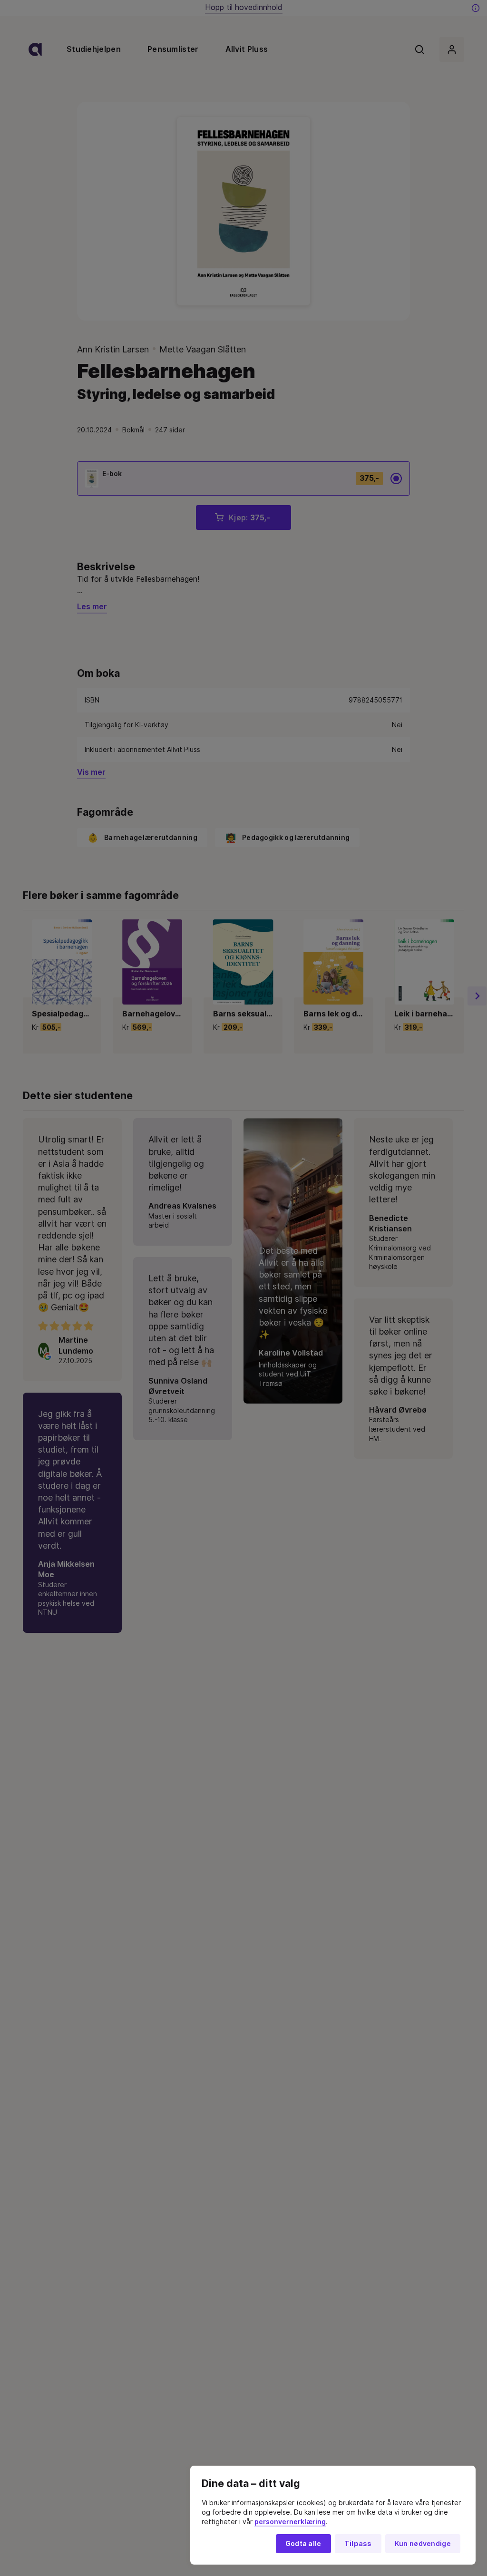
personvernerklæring (290, 2522)
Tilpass (358, 2544)
